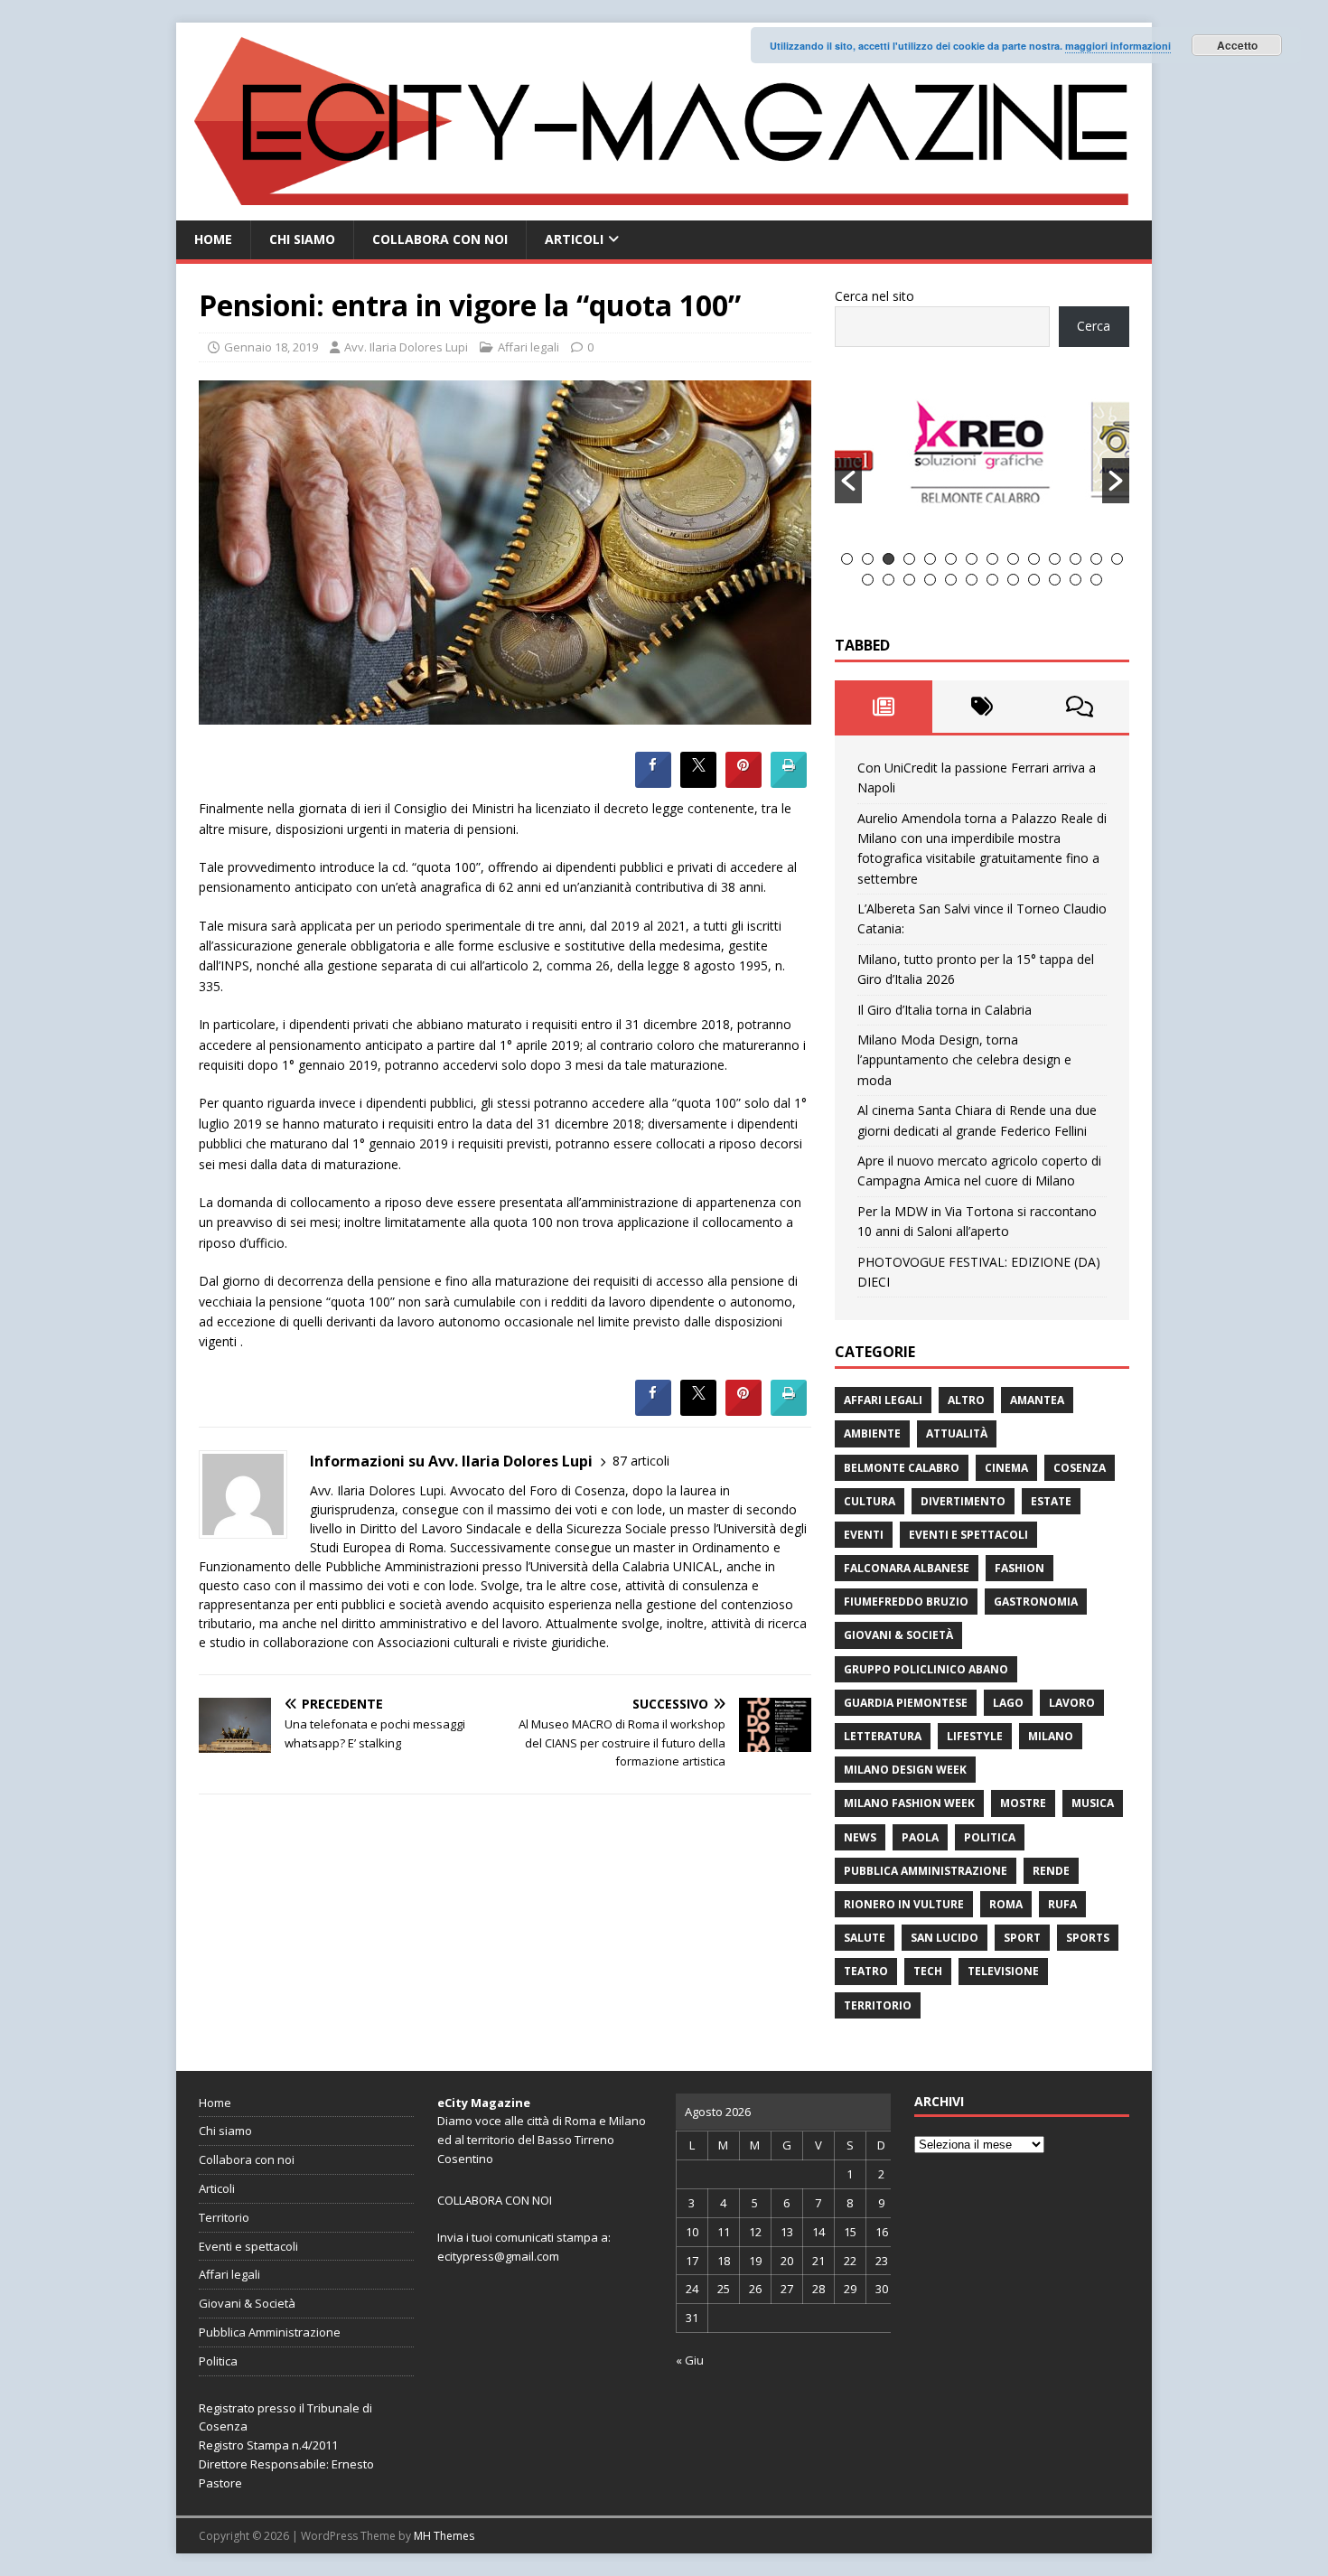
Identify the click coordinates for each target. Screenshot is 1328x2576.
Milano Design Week (905, 1770)
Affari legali (528, 347)
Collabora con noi (440, 239)
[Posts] (884, 707)
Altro (966, 1400)
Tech (928, 1971)
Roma (1006, 1904)
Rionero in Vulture (904, 1904)
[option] (1031, 460)
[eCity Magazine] (664, 210)
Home (213, 239)
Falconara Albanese (907, 1568)
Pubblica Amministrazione (926, 1871)
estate (1051, 1501)
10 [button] (1034, 559)
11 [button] (1055, 559)
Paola (920, 1837)
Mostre (1023, 1803)
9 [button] (1013, 559)
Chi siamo (302, 239)
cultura (870, 1501)
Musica (1093, 1803)
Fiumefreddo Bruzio (906, 1602)
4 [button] (909, 559)
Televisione (1003, 1971)
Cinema (1006, 1468)
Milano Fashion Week (909, 1803)
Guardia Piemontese (906, 1703)
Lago (1008, 1703)
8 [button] (992, 559)
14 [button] (1117, 559)
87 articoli (641, 1461)
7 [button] (972, 559)
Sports (1088, 1938)
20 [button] (972, 580)
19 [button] (951, 580)
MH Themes (444, 2536)
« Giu (690, 2360)
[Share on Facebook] (653, 782)
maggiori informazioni (1118, 46)
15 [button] (868, 580)
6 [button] (951, 559)
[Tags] (982, 707)
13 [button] (1096, 559)
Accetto (1237, 45)
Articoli (574, 239)
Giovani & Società (898, 1635)
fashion (1019, 1568)
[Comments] (1080, 707)
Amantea (1037, 1400)
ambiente (872, 1433)
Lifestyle (975, 1736)
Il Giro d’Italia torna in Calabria (945, 1010)
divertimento (963, 1501)
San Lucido (945, 1938)
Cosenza (1080, 1468)
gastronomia (1036, 1602)
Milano (1051, 1736)
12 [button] (1075, 559)
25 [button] (1075, 580)
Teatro (866, 1971)
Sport (1022, 1938)
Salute (865, 1938)
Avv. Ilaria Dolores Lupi (406, 347)
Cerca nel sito (874, 296)
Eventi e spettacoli (968, 1535)
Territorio (878, 2005)
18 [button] (930, 580)
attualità (957, 1433)
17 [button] (909, 580)
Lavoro (1072, 1703)
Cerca (1094, 326)
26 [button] (1096, 580)
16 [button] (888, 580)
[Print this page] (789, 782)
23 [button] (1034, 580)
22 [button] (1013, 580)
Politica (990, 1837)
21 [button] (992, 580)
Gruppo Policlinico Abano (926, 1669)
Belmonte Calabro (902, 1468)
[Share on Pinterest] (743, 782)
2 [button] (868, 559)
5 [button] (930, 559)
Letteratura (883, 1736)
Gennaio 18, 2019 (271, 347)
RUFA (1062, 1904)
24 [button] (1055, 580)
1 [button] (847, 559)
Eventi (864, 1535)
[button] (848, 481)
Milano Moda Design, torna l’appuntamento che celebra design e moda (964, 1060)
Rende (1051, 1871)
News (860, 1837)
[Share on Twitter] (698, 782)
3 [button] (888, 559)
